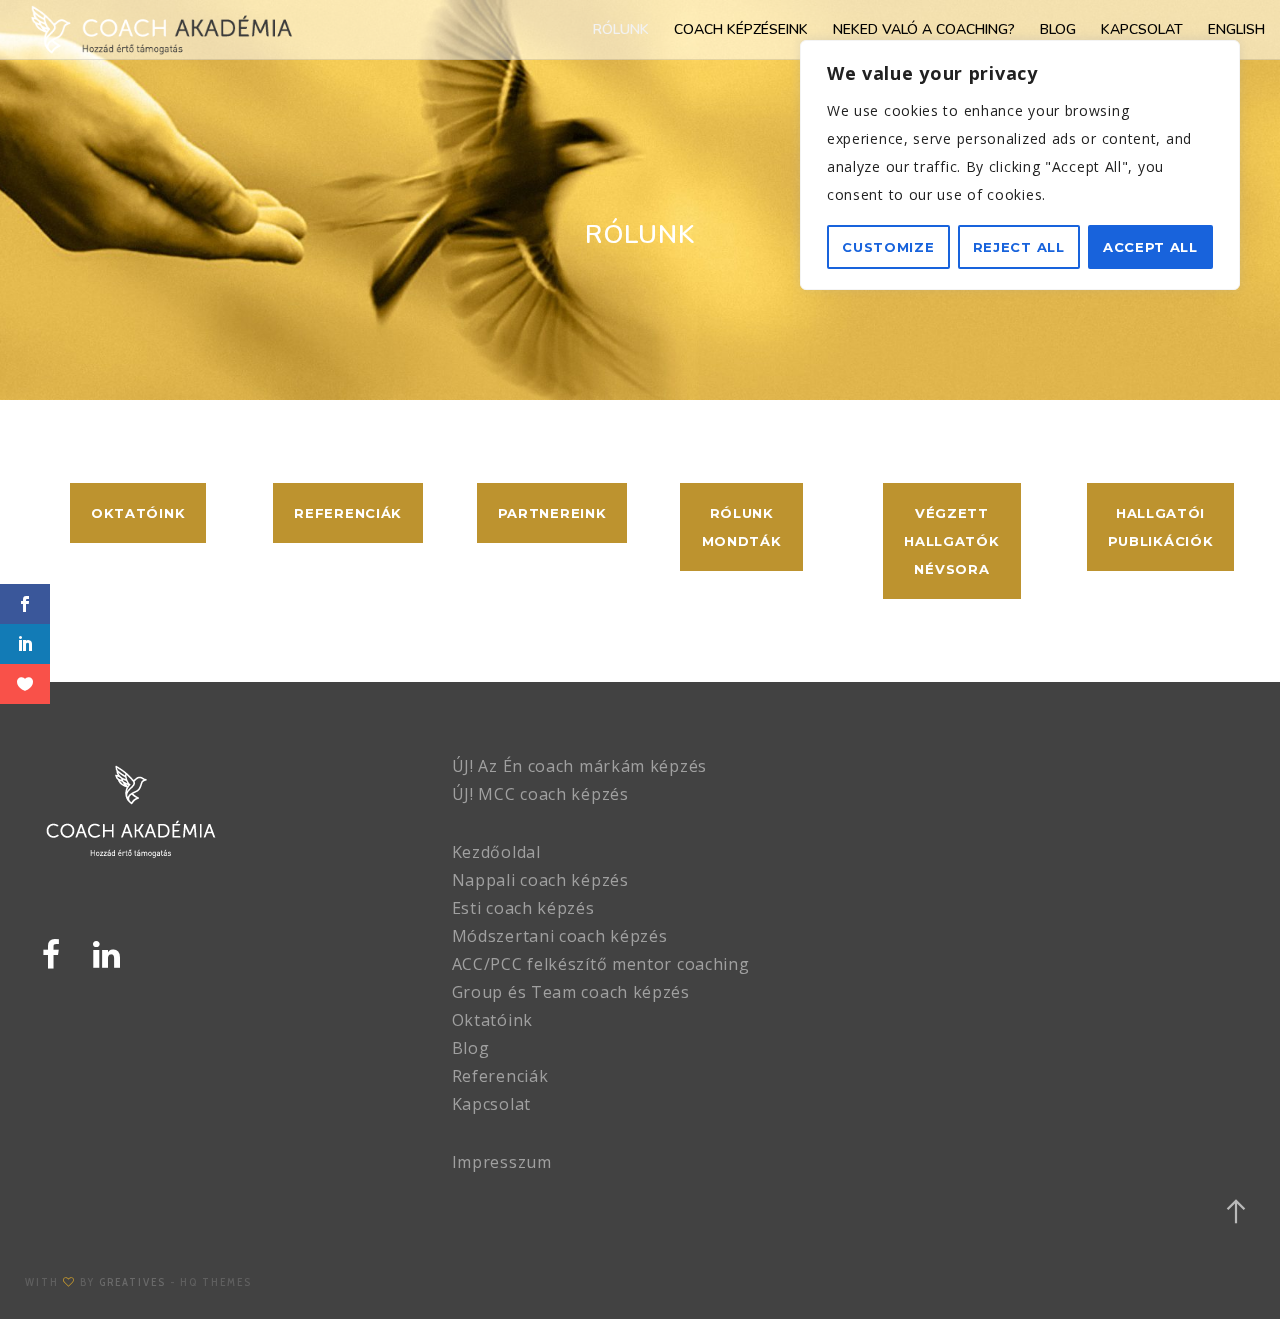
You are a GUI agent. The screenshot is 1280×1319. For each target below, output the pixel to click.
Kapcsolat (491, 1104)
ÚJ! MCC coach (509, 794)
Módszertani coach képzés (560, 936)
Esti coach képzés (523, 908)
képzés (598, 794)
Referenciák (500, 1076)
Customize (888, 247)
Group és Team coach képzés (571, 992)
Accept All (1150, 247)
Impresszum (502, 1162)
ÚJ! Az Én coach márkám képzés (579, 766)
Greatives (132, 1282)
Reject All (1019, 247)
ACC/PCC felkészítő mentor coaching (601, 964)
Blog (471, 1048)
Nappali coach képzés (540, 880)
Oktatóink (492, 1020)
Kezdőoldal (496, 852)
